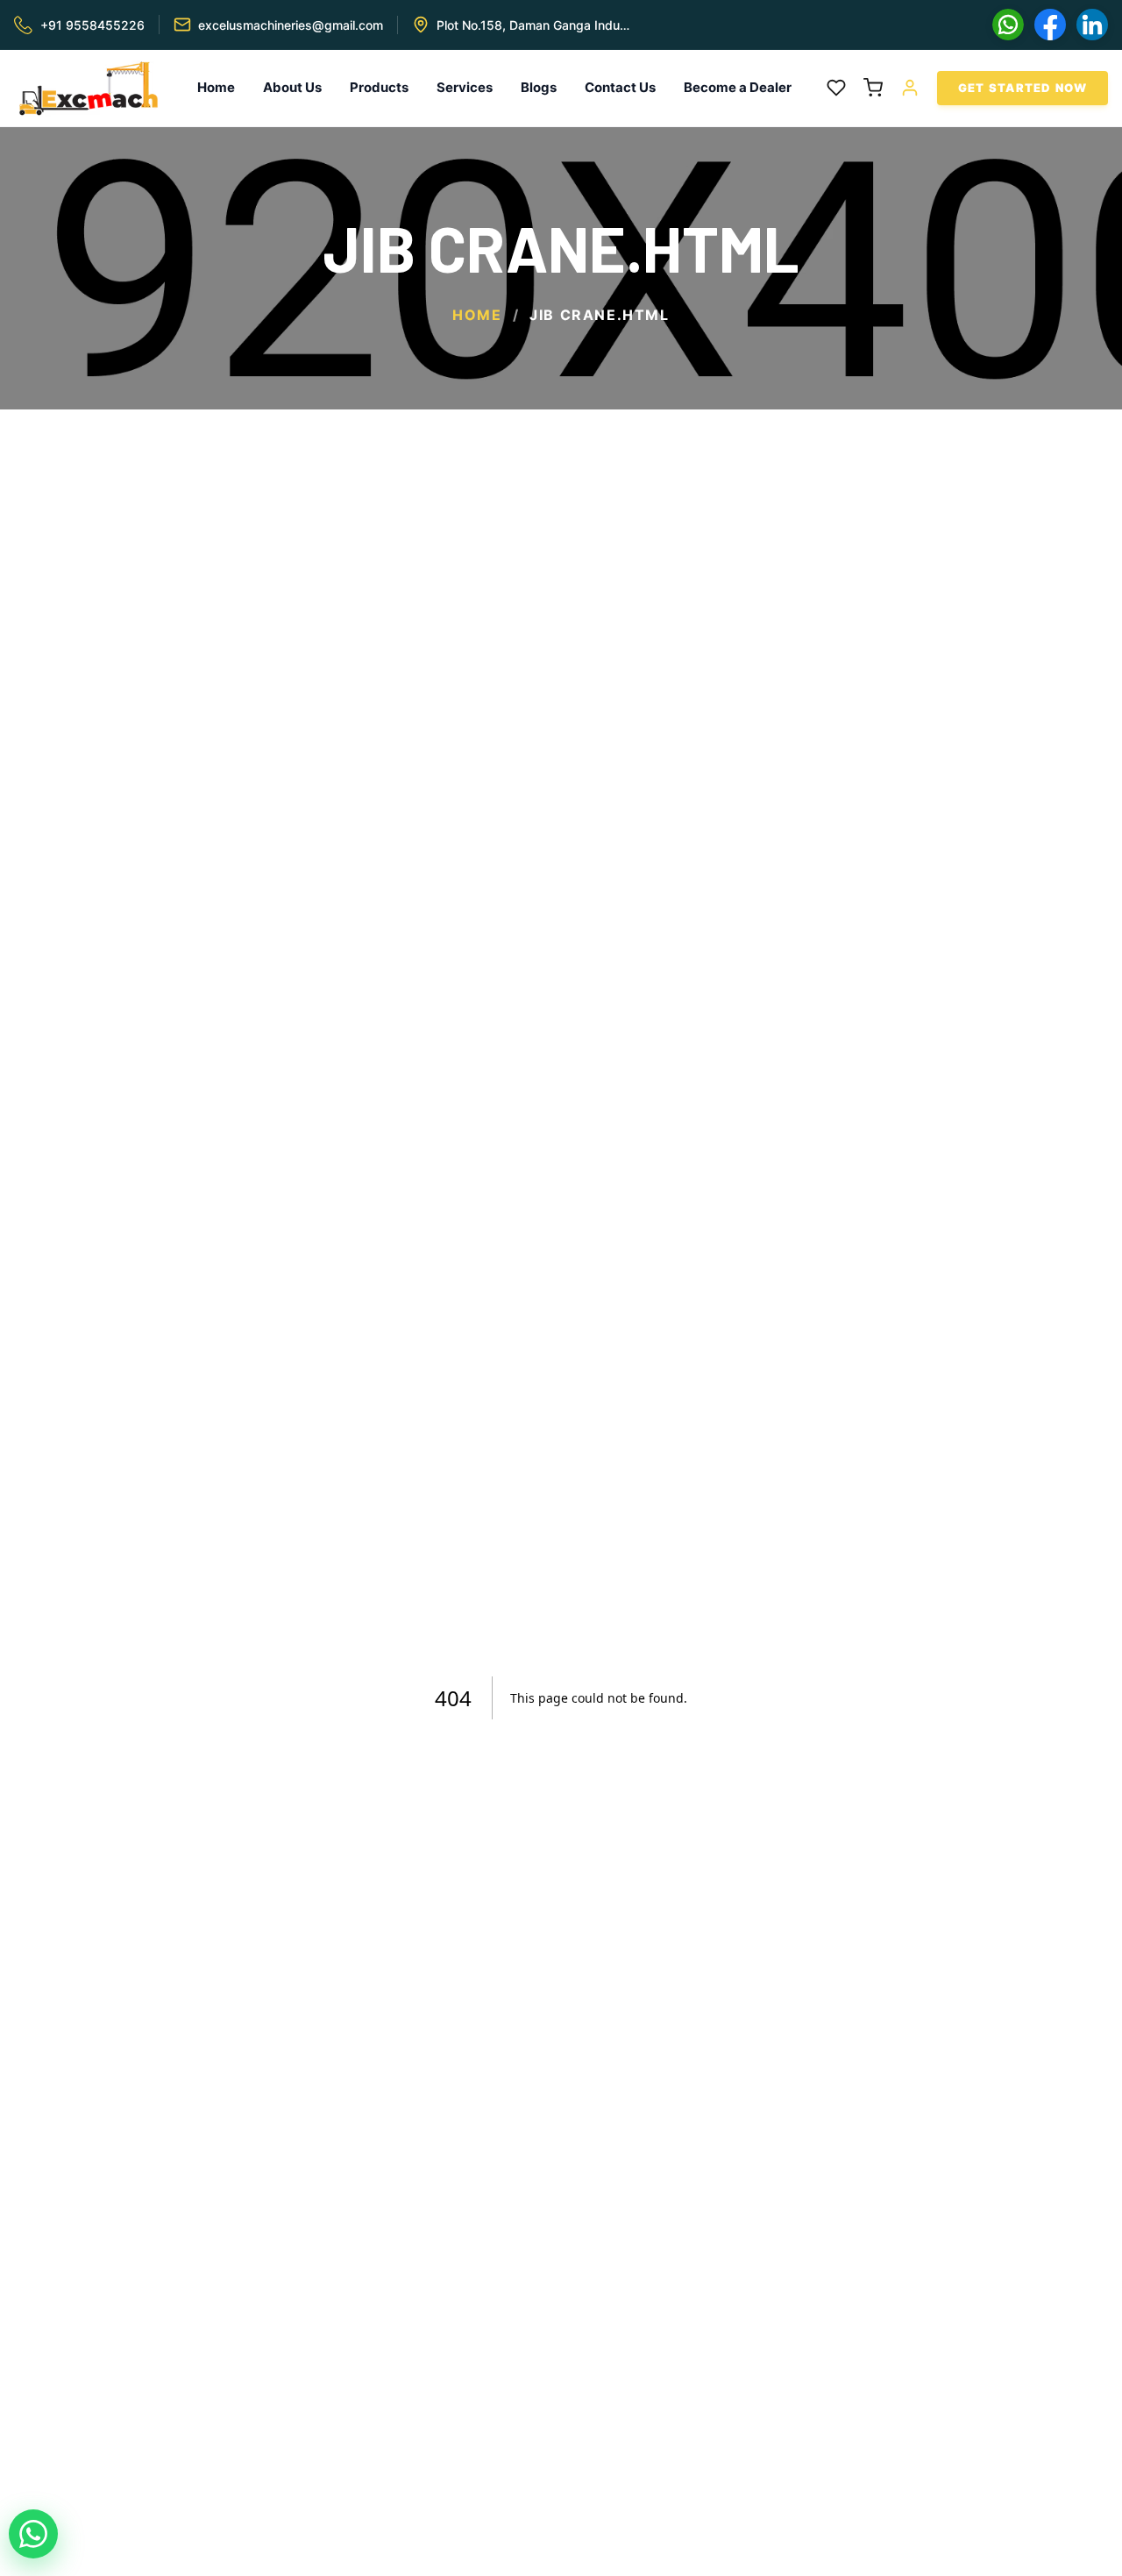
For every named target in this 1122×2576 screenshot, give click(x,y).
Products (379, 87)
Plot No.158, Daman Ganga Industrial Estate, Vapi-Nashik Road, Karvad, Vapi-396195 (534, 25)
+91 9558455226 (92, 25)
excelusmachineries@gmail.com (291, 25)
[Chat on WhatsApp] (33, 2534)
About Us (292, 87)
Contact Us (620, 87)
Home (216, 87)
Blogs (539, 87)
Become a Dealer (738, 87)
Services (465, 87)
